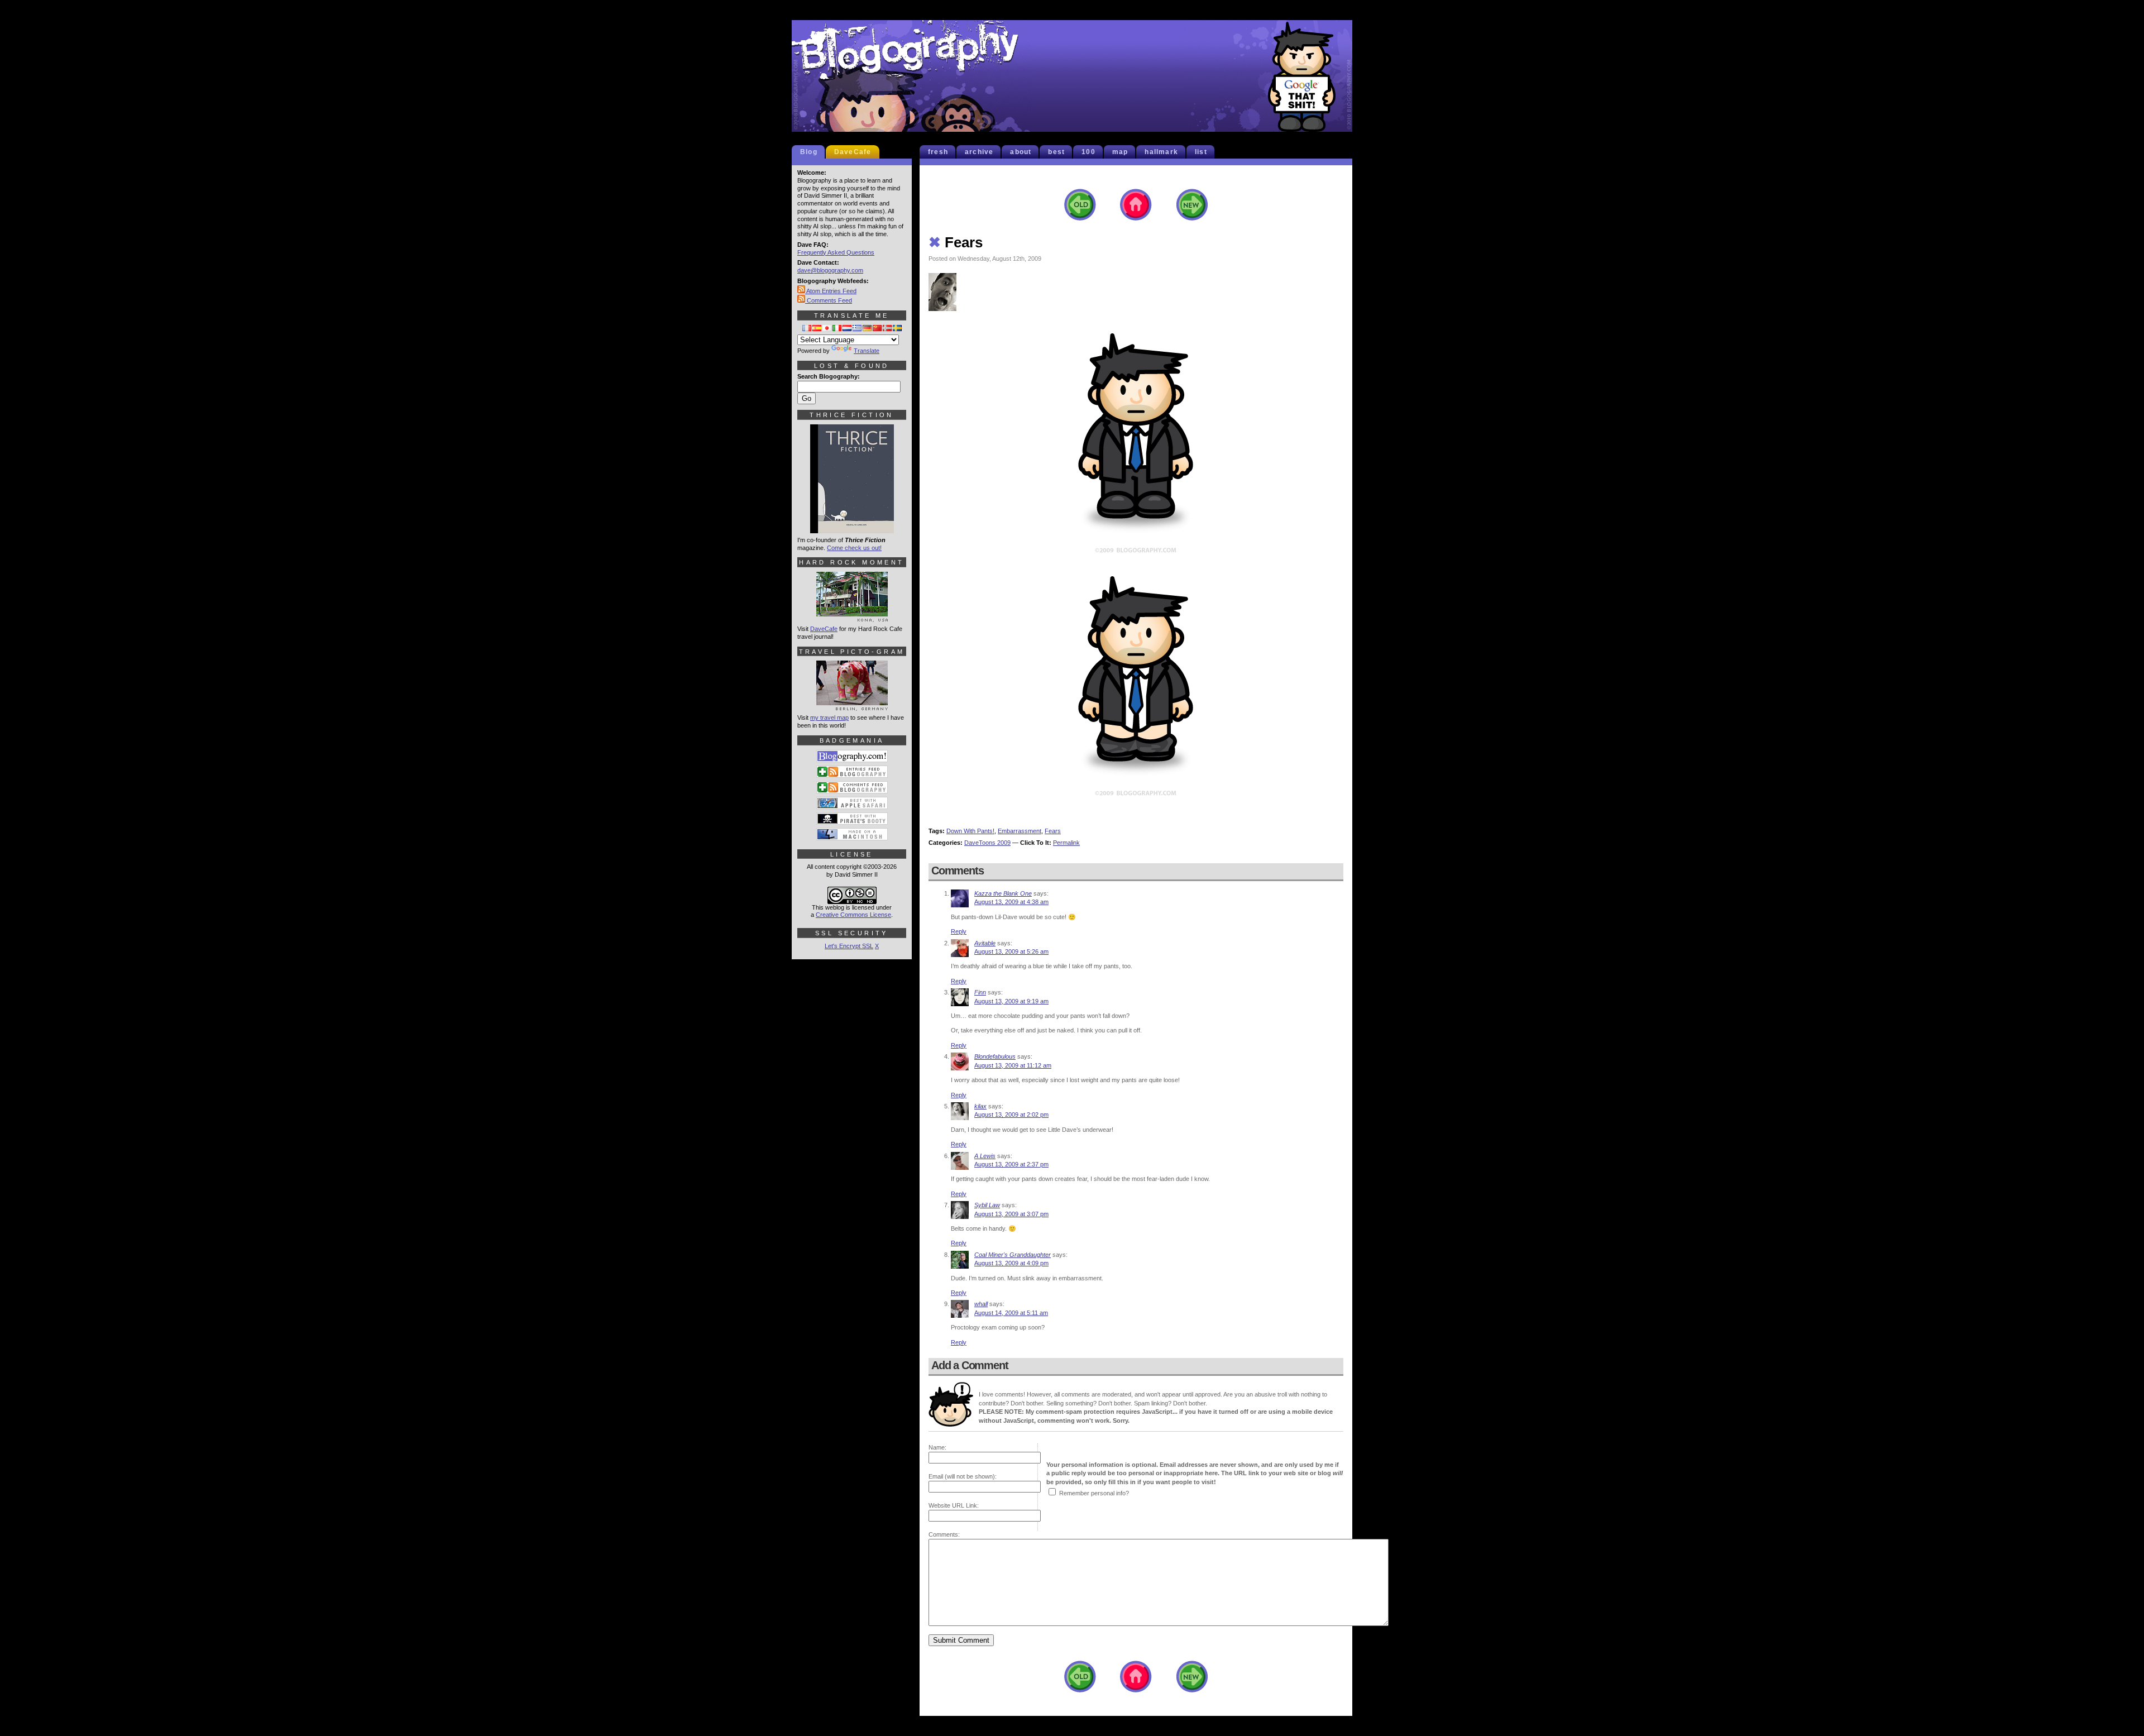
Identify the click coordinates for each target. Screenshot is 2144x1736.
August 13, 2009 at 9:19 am (1011, 1001)
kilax (980, 1106)
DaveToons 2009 (987, 843)
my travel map (829, 718)
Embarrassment (1020, 831)
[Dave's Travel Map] (852, 706)
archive (979, 152)
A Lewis (985, 1156)
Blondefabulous (995, 1056)
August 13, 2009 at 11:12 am (1013, 1065)
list (1201, 152)
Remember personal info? (1094, 1493)
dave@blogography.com (830, 270)
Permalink (1066, 843)
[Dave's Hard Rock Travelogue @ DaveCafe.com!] (852, 617)
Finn (980, 992)
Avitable (985, 943)
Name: (937, 1447)
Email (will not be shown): (963, 1476)
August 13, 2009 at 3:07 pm (1011, 1214)
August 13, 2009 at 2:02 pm (1011, 1115)
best (1056, 152)
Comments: (944, 1534)
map (1120, 152)
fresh (938, 152)
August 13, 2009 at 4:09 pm (1011, 1263)
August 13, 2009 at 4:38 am (1011, 902)
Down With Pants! (970, 831)
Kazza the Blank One (1003, 893)
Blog (809, 152)
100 (1088, 152)
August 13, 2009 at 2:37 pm (1011, 1164)
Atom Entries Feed (831, 291)
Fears (956, 242)
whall (981, 1304)
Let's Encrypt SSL (849, 946)
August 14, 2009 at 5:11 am (1011, 1313)
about (1021, 152)
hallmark (1161, 152)
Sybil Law (987, 1205)
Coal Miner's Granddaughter (1013, 1255)
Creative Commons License (853, 915)
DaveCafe (853, 152)
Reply (959, 931)
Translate (867, 351)
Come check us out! (854, 548)
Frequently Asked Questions (836, 252)
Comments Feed (829, 300)
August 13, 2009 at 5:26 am (1011, 951)
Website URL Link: (954, 1505)
